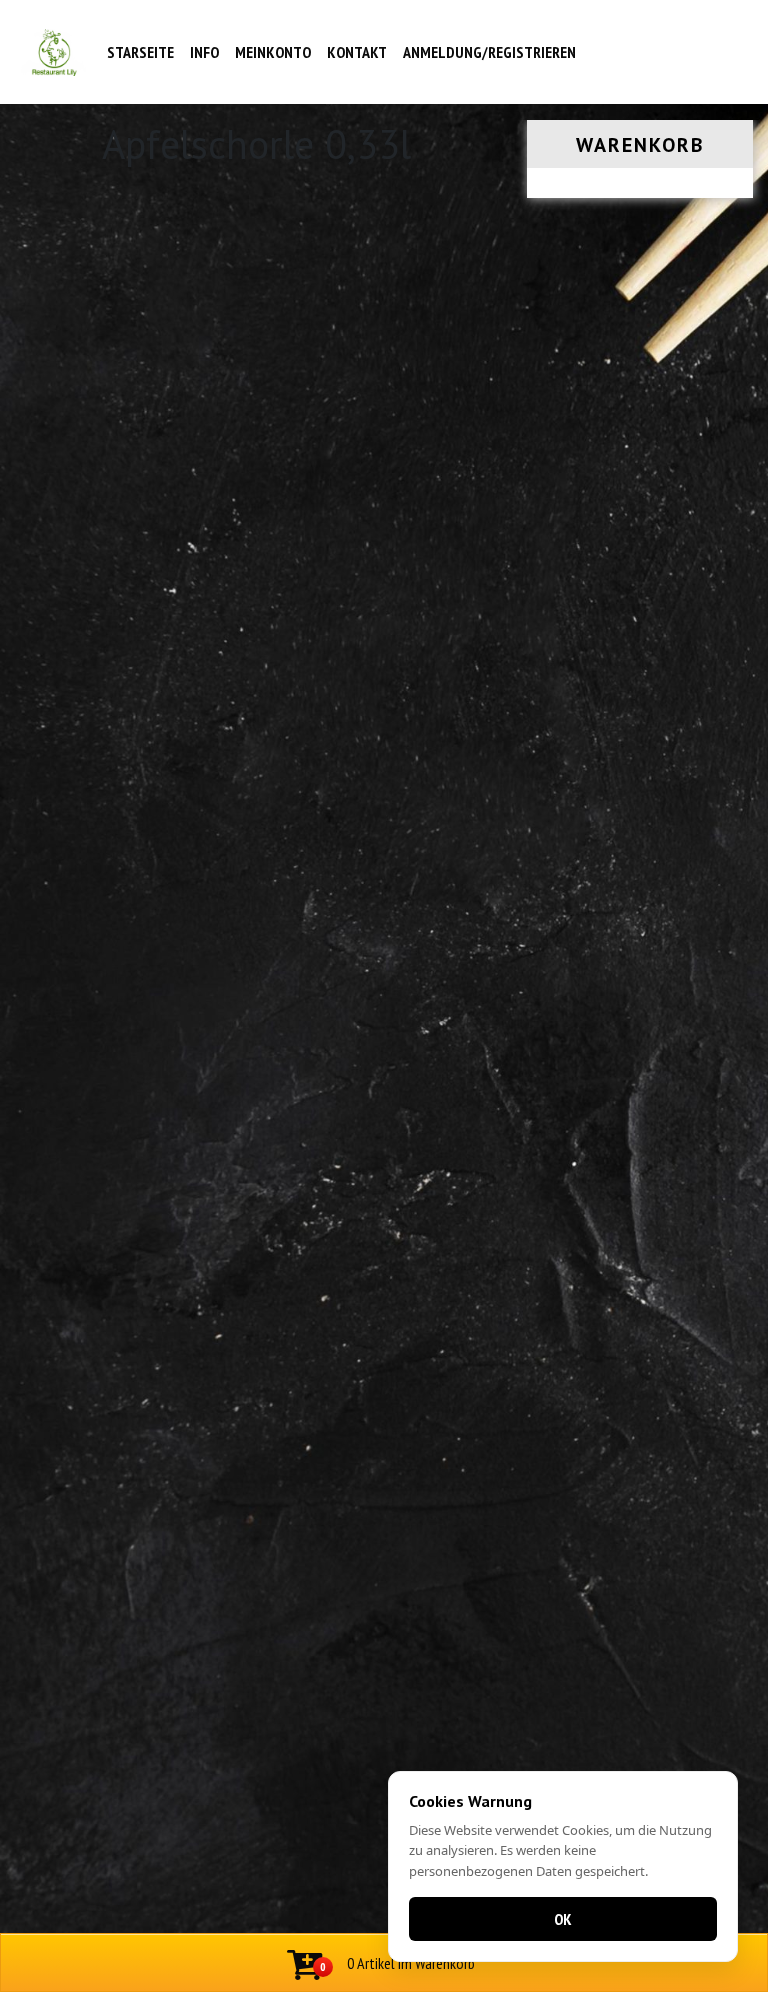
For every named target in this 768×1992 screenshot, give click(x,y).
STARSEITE (140, 52)
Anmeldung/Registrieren (489, 52)
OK (563, 1919)
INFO (204, 52)
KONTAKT (357, 52)
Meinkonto (273, 52)
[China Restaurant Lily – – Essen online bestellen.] (54, 52)
